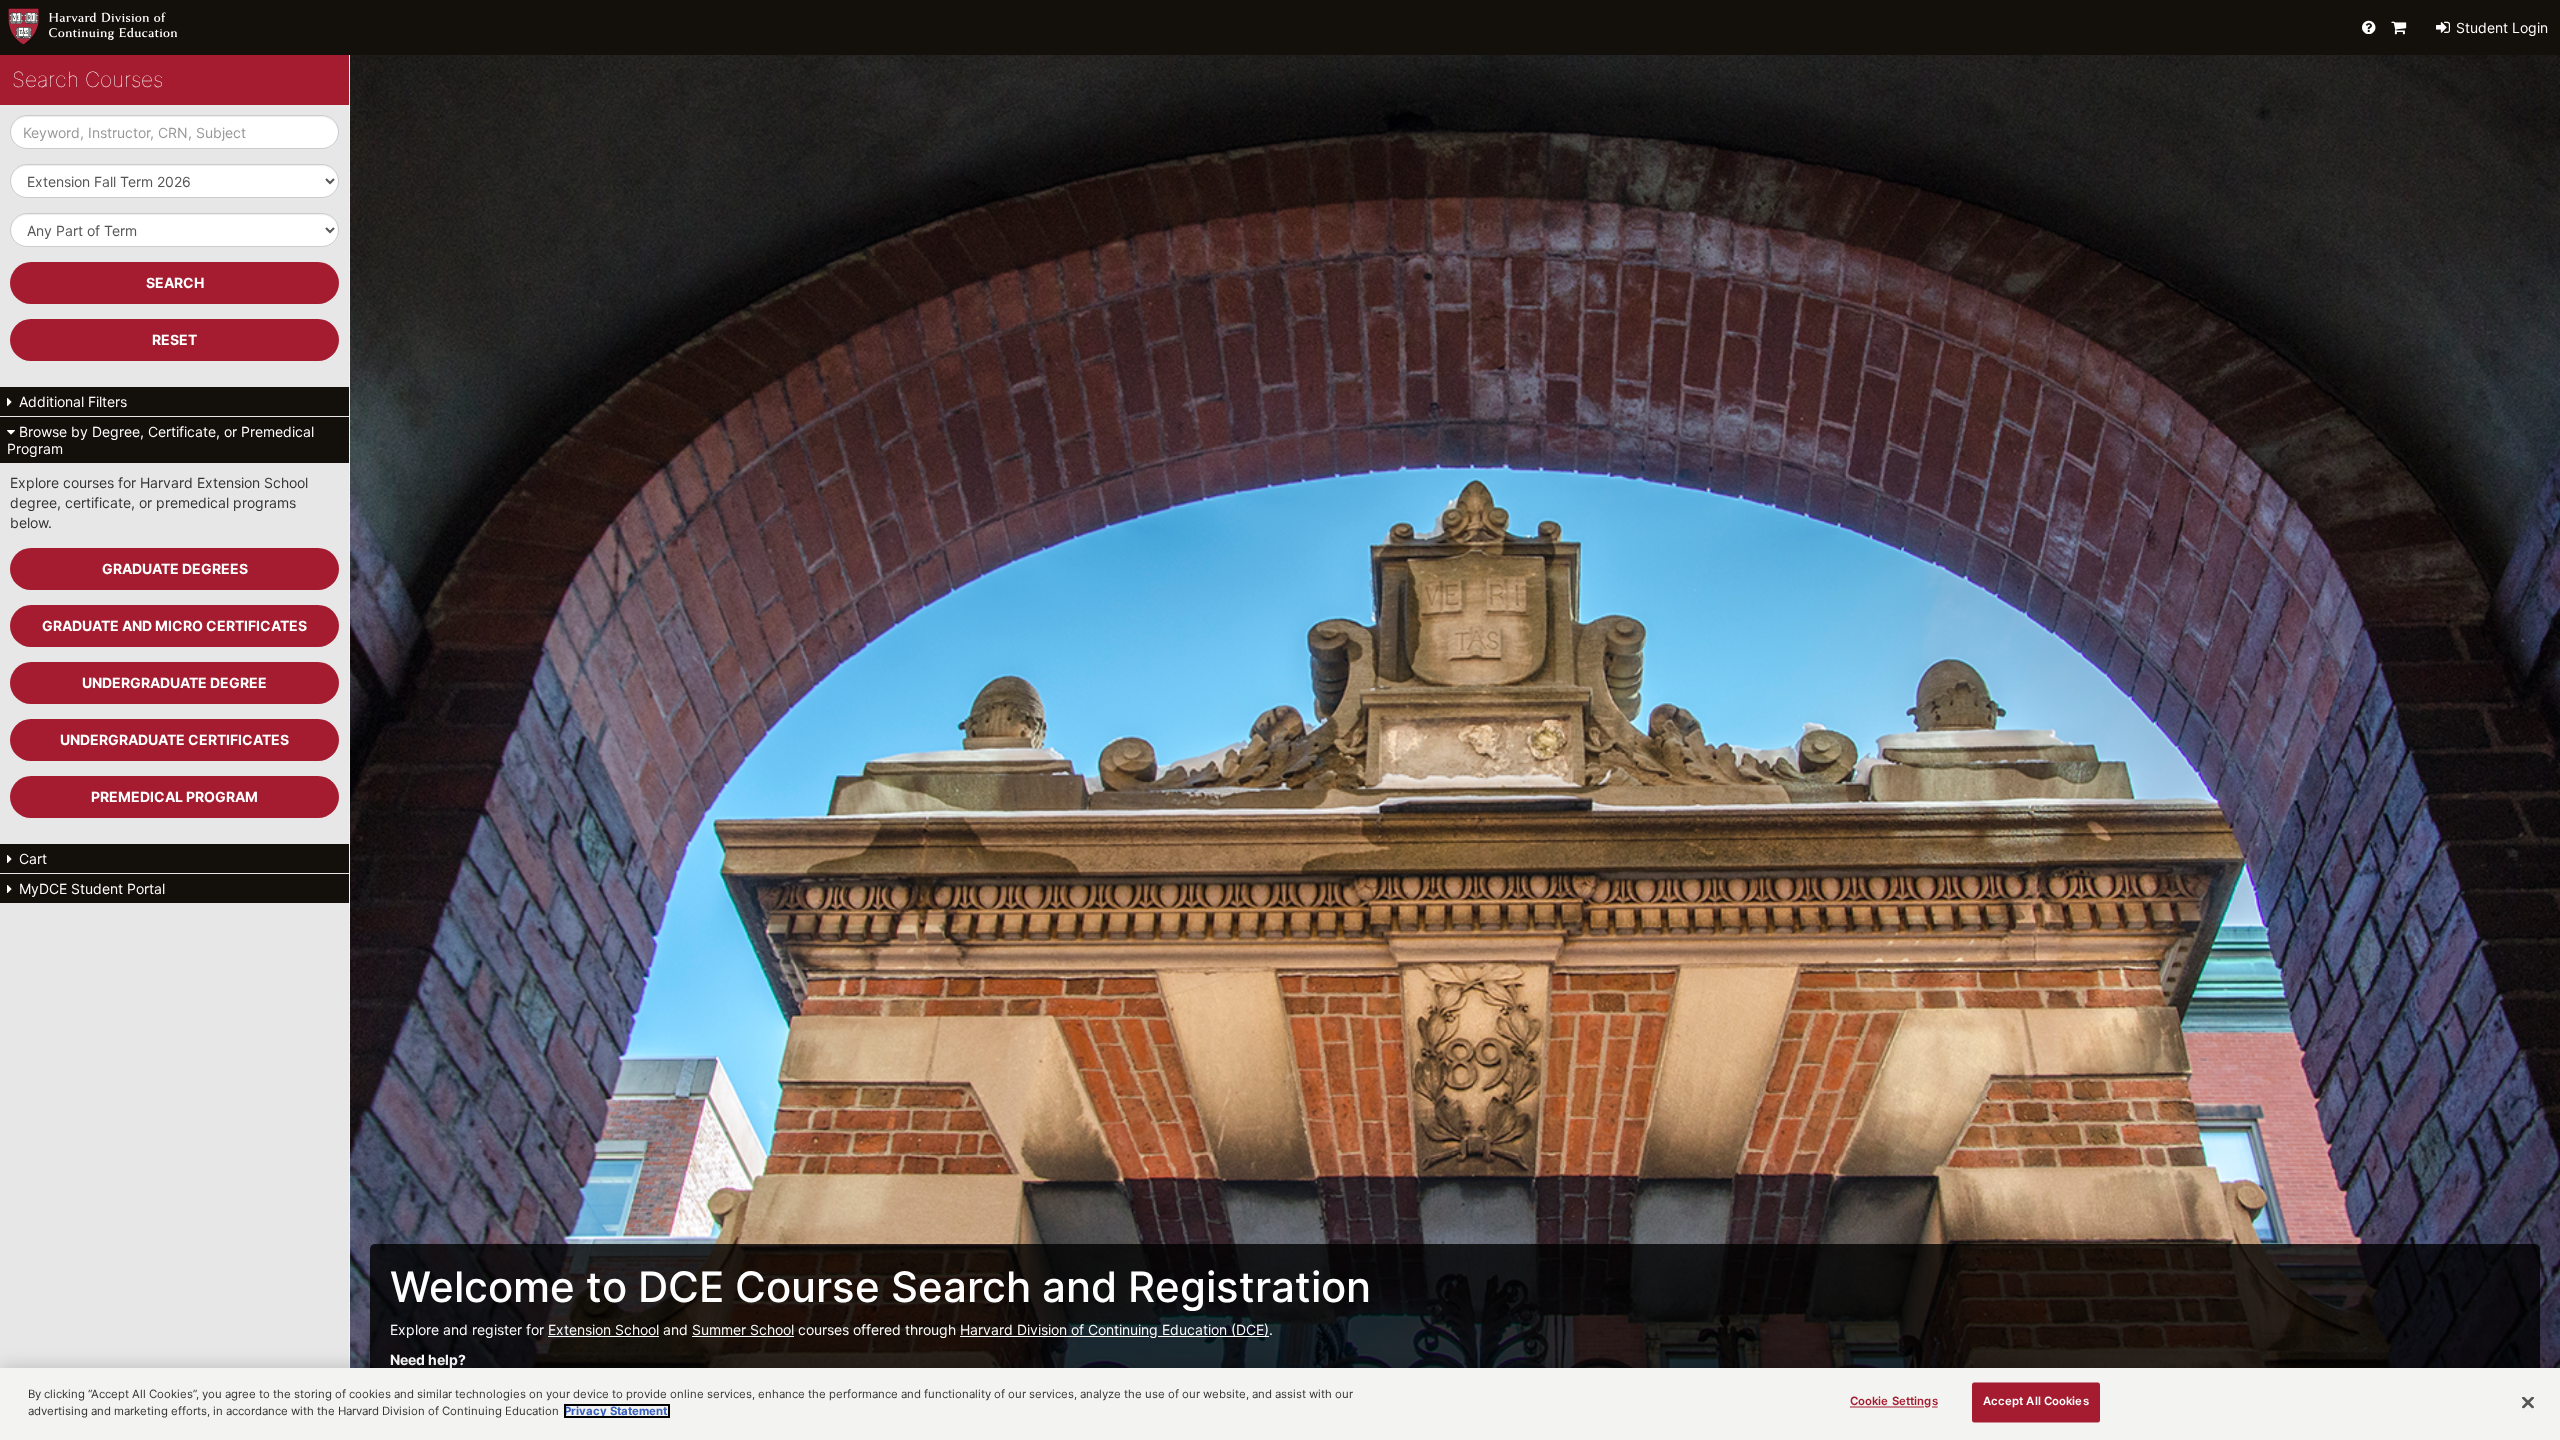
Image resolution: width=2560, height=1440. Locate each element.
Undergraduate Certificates (174, 739)
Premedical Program (174, 796)
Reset (174, 339)
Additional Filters (71, 401)
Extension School (603, 1329)
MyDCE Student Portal (90, 888)
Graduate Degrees (175, 568)
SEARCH (175, 282)
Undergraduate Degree (174, 682)
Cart (31, 858)
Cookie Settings (1894, 1402)
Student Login (2500, 27)
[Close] (2528, 1403)
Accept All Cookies (2036, 1402)
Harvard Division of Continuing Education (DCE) (1114, 1329)
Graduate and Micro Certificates (174, 625)
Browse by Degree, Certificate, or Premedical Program (160, 440)
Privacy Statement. (617, 1411)
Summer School (743, 1329)
